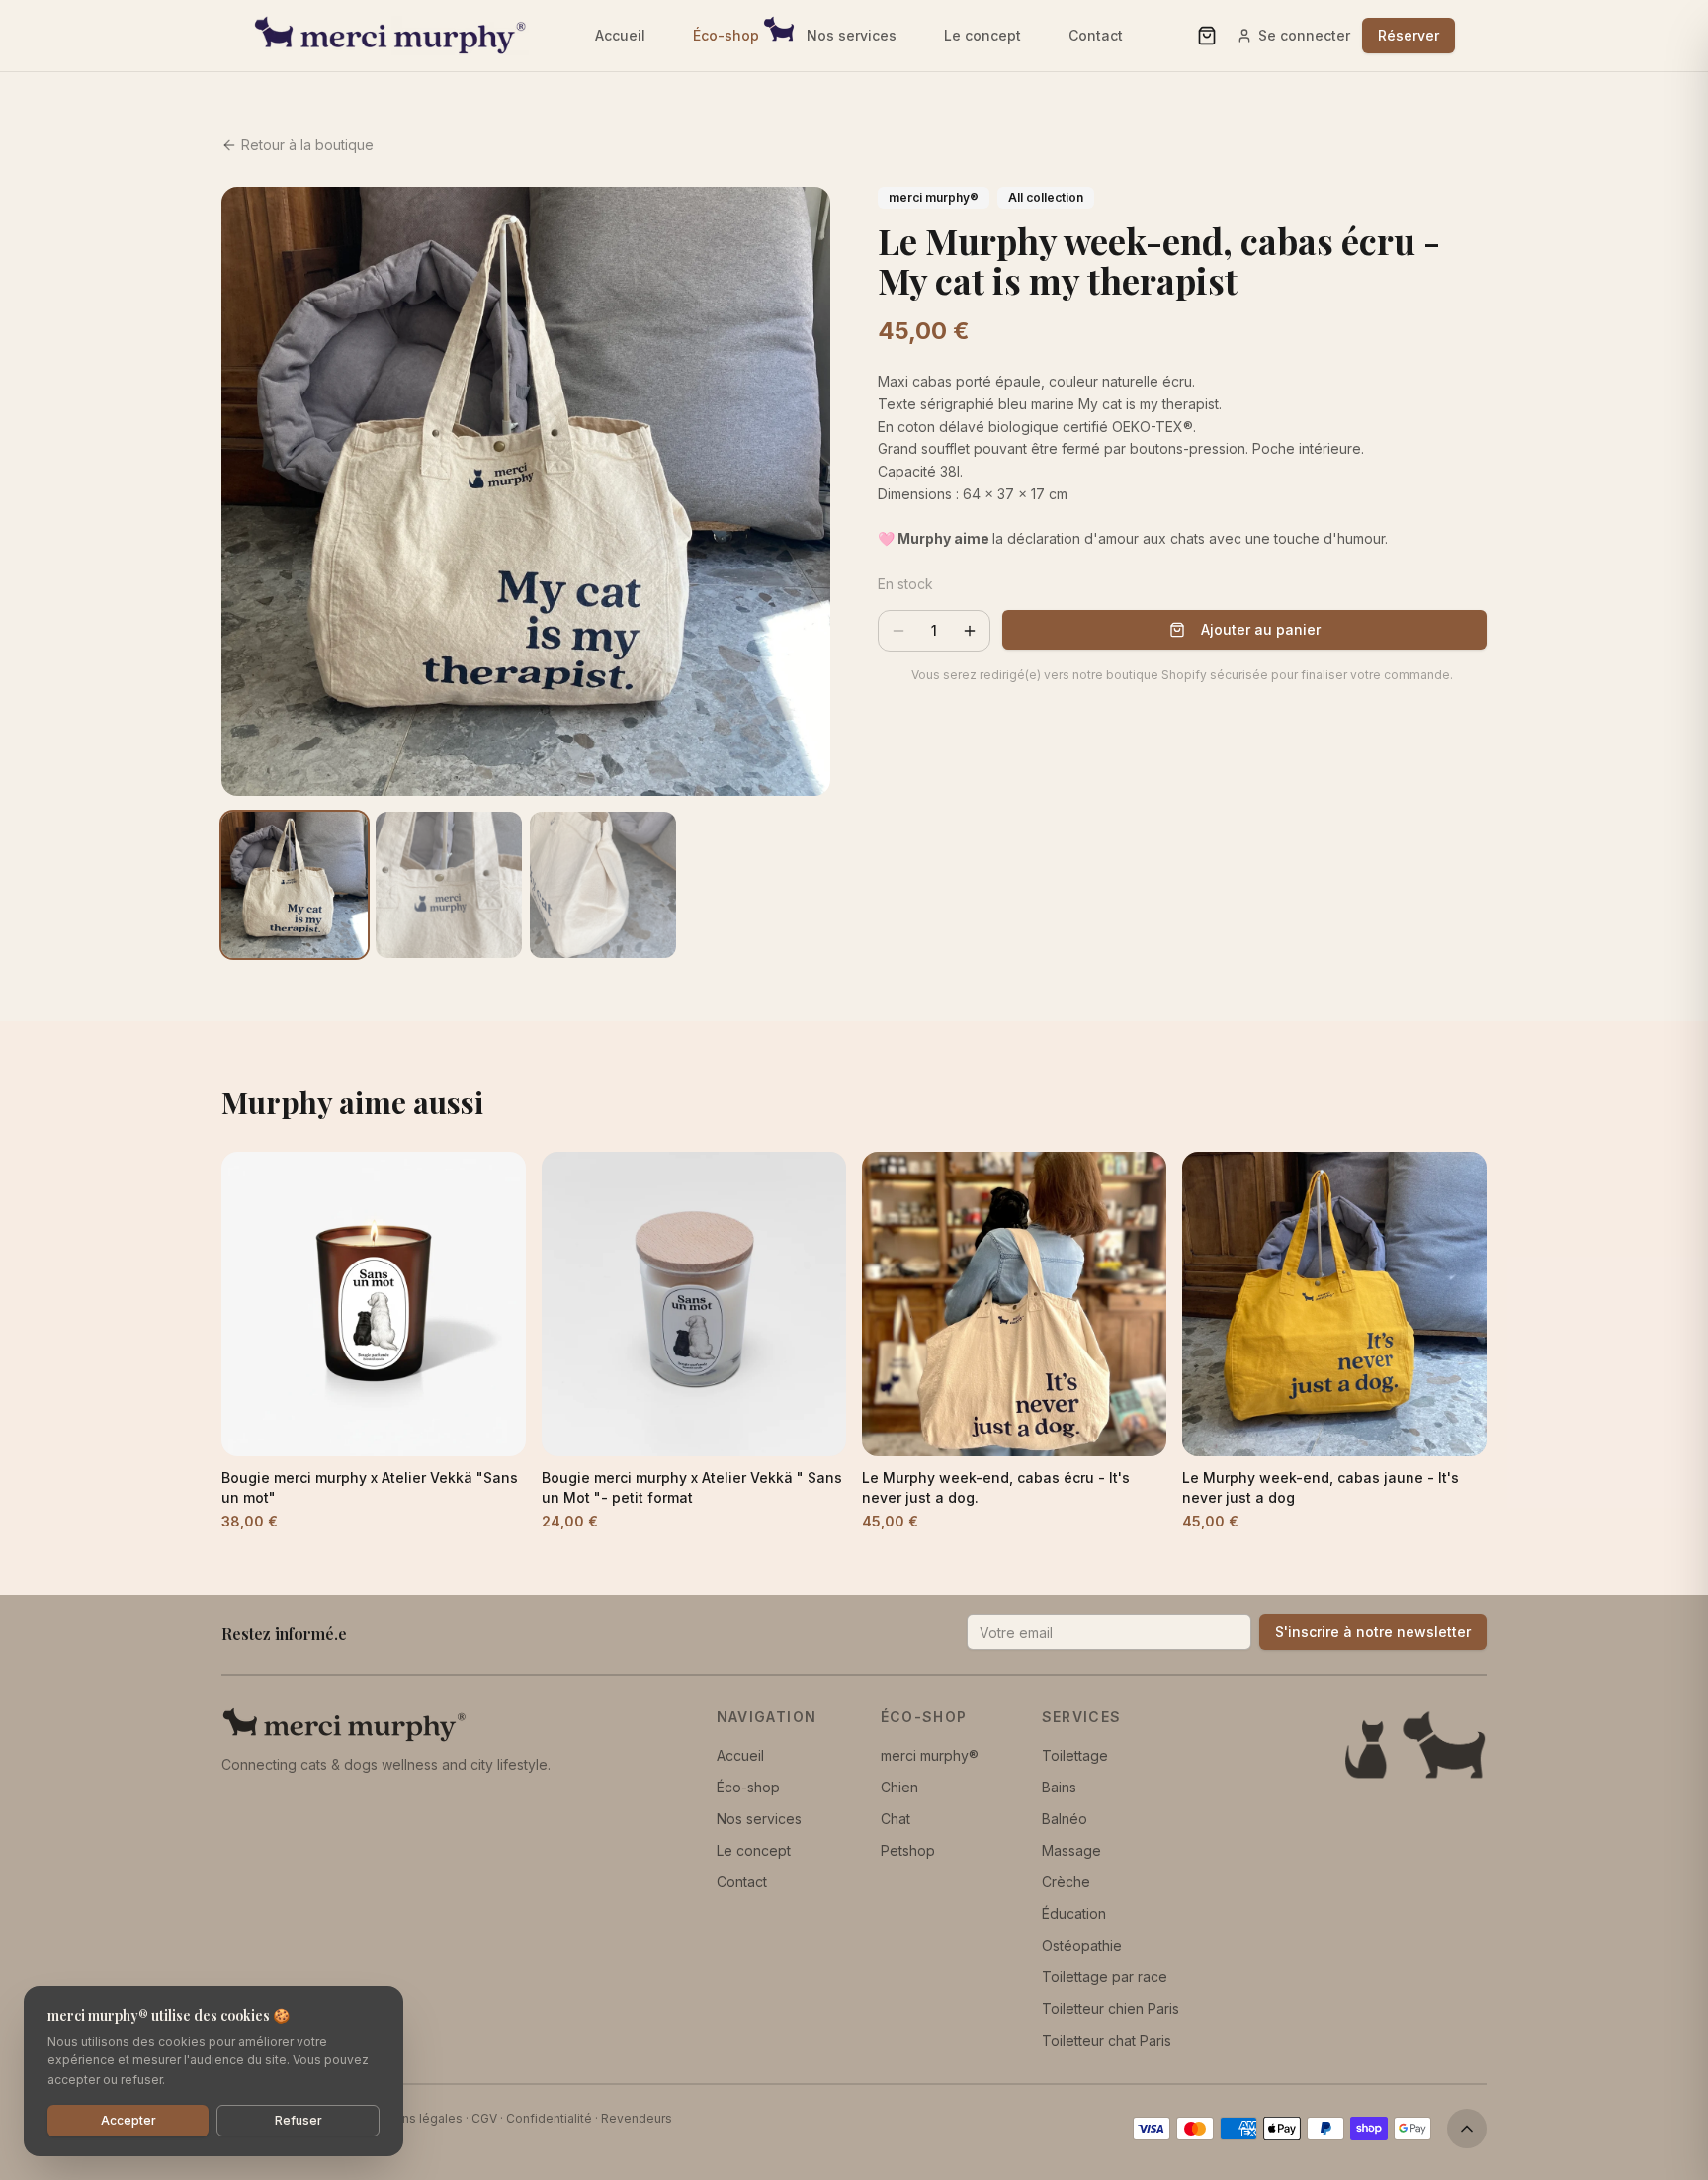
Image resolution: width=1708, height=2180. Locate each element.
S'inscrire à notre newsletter (1373, 1632)
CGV (484, 2118)
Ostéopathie (1082, 1945)
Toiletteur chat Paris (1107, 2040)
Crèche (1066, 1882)
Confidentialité (549, 2118)
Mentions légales (412, 2118)
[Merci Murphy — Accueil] (391, 36)
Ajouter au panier (1261, 629)
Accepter (128, 2120)
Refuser (299, 2120)
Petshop (908, 1850)
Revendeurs (637, 2118)
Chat (896, 1819)
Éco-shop (726, 35)
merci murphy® (930, 1755)
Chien (899, 1787)
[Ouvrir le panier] (1207, 36)
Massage (1071, 1850)
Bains (1059, 1787)
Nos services (852, 35)
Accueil (620, 35)
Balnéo (1065, 1819)
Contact (1096, 35)
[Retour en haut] (1467, 2129)
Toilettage (1075, 1755)
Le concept (982, 35)
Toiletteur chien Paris (1110, 2008)
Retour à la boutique (307, 145)
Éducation (1074, 1914)
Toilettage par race (1105, 1977)
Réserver (1409, 35)
